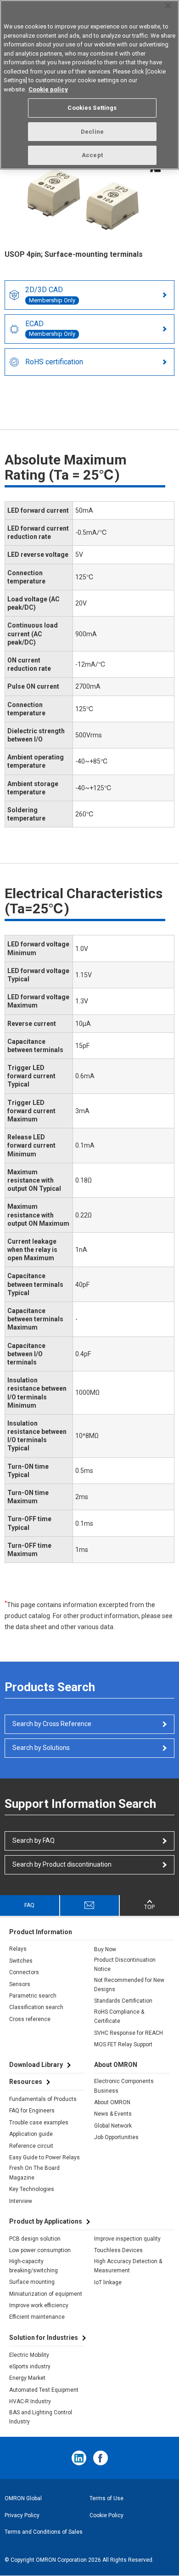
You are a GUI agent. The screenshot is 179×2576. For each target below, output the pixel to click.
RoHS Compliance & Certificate (119, 2016)
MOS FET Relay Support (123, 2044)
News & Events (113, 2114)
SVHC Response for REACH (129, 2033)
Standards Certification (123, 2001)
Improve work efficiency (39, 2305)
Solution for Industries (44, 2338)
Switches (21, 1961)
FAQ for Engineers (32, 2111)
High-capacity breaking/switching (34, 2266)
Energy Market (27, 2378)
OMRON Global (23, 2498)
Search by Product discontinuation (62, 1864)
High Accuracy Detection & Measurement (128, 2266)
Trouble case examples (39, 2123)
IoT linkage (108, 2282)
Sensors (20, 1984)
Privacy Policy (22, 2515)
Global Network (113, 2126)
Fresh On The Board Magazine (34, 2173)
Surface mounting (32, 2282)
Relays (18, 1949)
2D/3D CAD (50, 294)
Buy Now (105, 1949)
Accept (92, 155)
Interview (21, 2201)
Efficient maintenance (37, 2317)
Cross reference (30, 2019)
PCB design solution (35, 2239)
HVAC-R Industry (30, 2401)
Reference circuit (31, 2146)
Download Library (36, 2065)
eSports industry (30, 2367)
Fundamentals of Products (43, 2099)
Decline (92, 132)
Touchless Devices (118, 2250)
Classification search (36, 2007)
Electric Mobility (29, 2355)
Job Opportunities (116, 2137)
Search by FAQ (34, 1840)
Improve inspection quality (127, 2239)
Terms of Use (106, 2498)
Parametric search (33, 1996)
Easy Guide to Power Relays (45, 2157)
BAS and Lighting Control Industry (41, 2417)
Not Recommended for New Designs (129, 1985)
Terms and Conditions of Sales (44, 2532)
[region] (89, 85)
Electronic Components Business (124, 2086)
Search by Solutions (41, 1748)
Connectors (24, 1972)
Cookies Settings (92, 108)
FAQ (29, 1905)
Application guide (31, 2134)
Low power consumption (40, 2250)
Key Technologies (32, 2189)
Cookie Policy (106, 2515)
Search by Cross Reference (52, 1724)
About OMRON (112, 2102)
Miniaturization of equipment (46, 2294)
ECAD (50, 328)
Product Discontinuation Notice (125, 1965)
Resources (26, 2082)
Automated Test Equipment (44, 2390)
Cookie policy (48, 89)
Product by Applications (46, 2221)
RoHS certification (54, 362)
